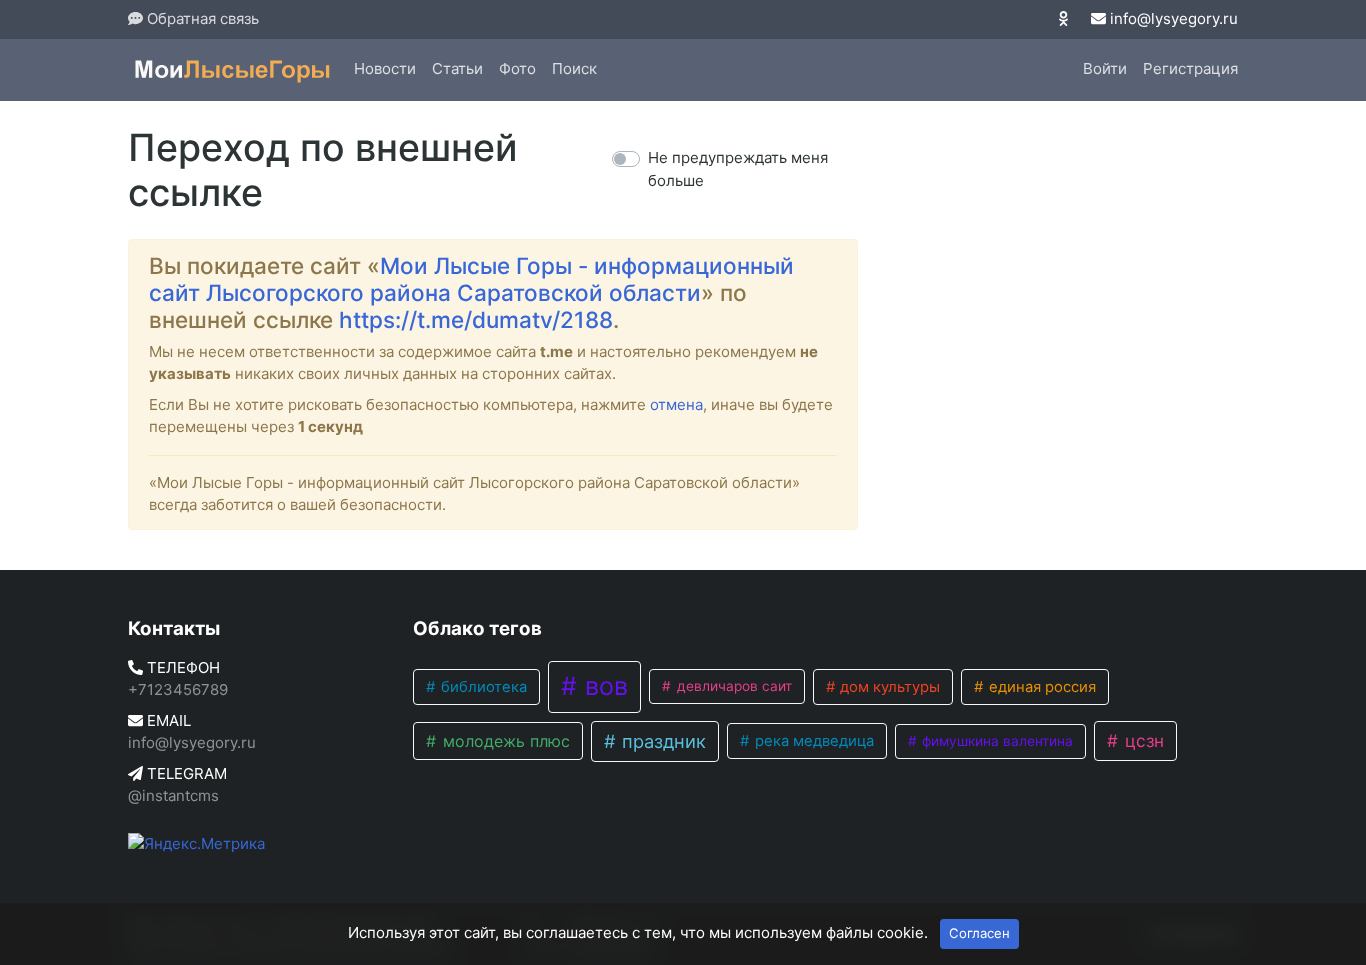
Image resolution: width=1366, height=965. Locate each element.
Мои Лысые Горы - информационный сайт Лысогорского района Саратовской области (471, 279)
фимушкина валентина (995, 741)
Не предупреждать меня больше (738, 169)
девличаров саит (732, 686)
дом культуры (888, 687)
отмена (676, 404)
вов (603, 686)
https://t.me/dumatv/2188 (476, 319)
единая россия (1040, 687)
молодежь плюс (504, 741)
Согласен (979, 933)
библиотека (482, 687)
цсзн (1142, 740)
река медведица (812, 741)
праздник (661, 741)
